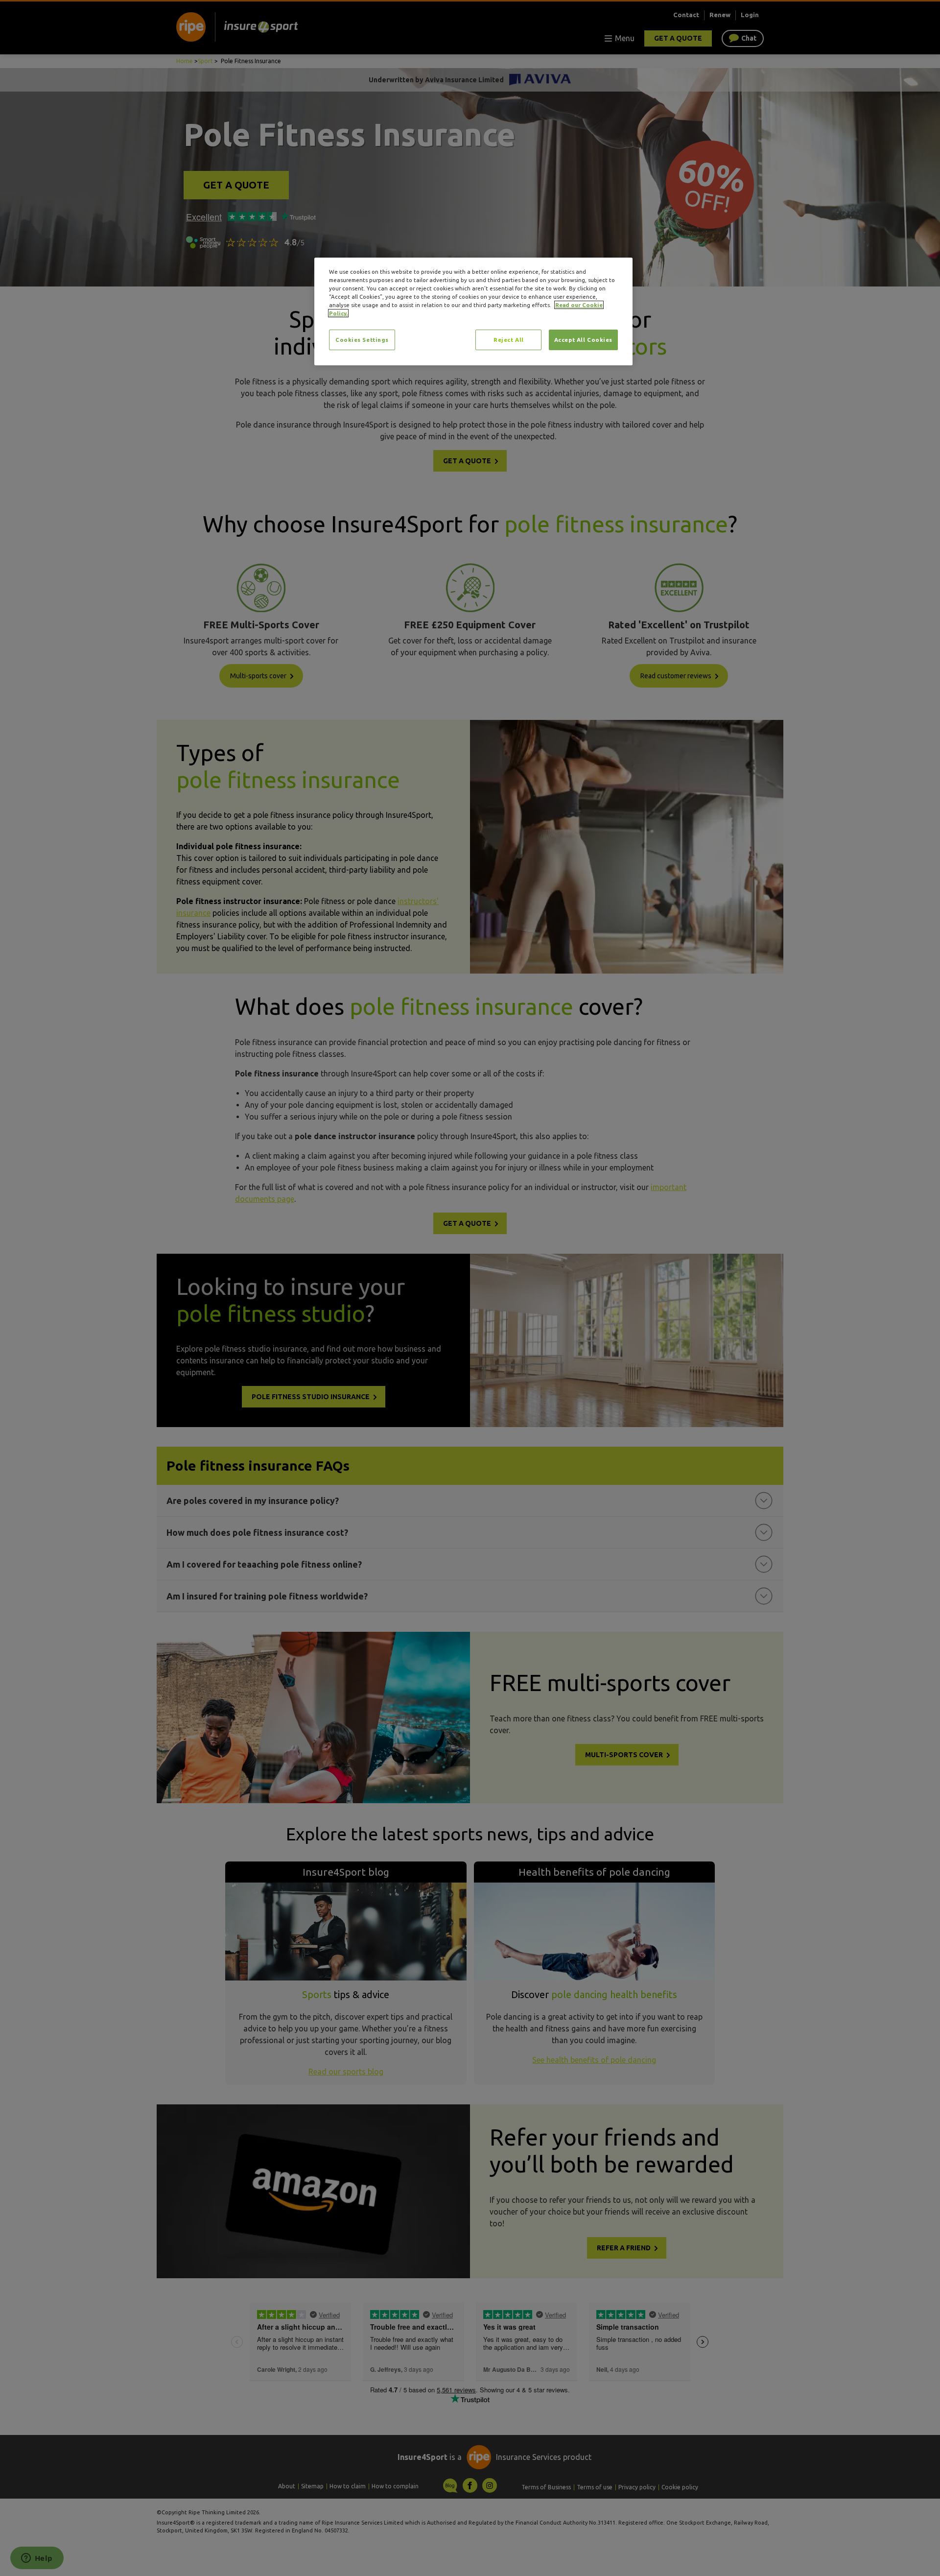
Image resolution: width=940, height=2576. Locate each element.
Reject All (509, 340)
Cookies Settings (362, 340)
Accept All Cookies (583, 340)
